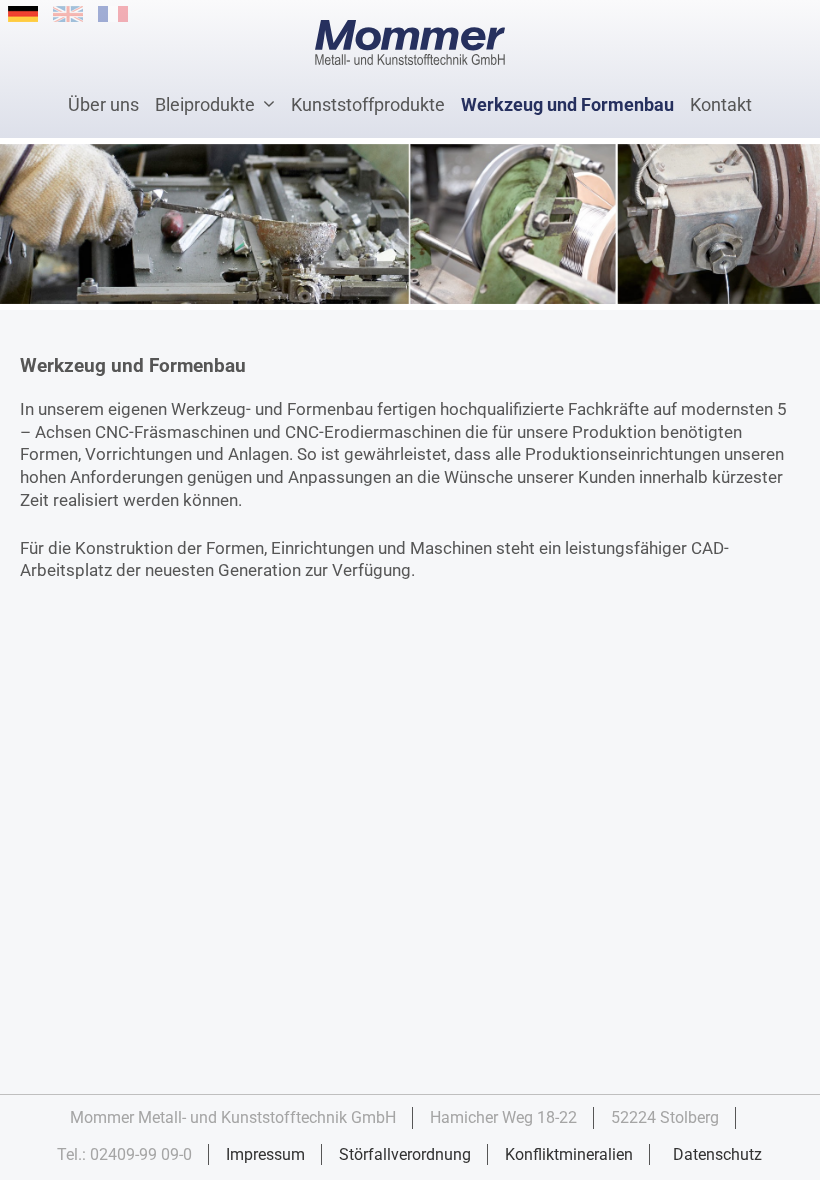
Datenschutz (717, 1154)
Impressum (265, 1154)
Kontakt (721, 104)
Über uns (103, 104)
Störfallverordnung (405, 1154)
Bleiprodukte (205, 104)
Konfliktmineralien (569, 1154)
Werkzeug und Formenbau (567, 104)
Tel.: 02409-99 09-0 (124, 1154)
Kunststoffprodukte (368, 104)
